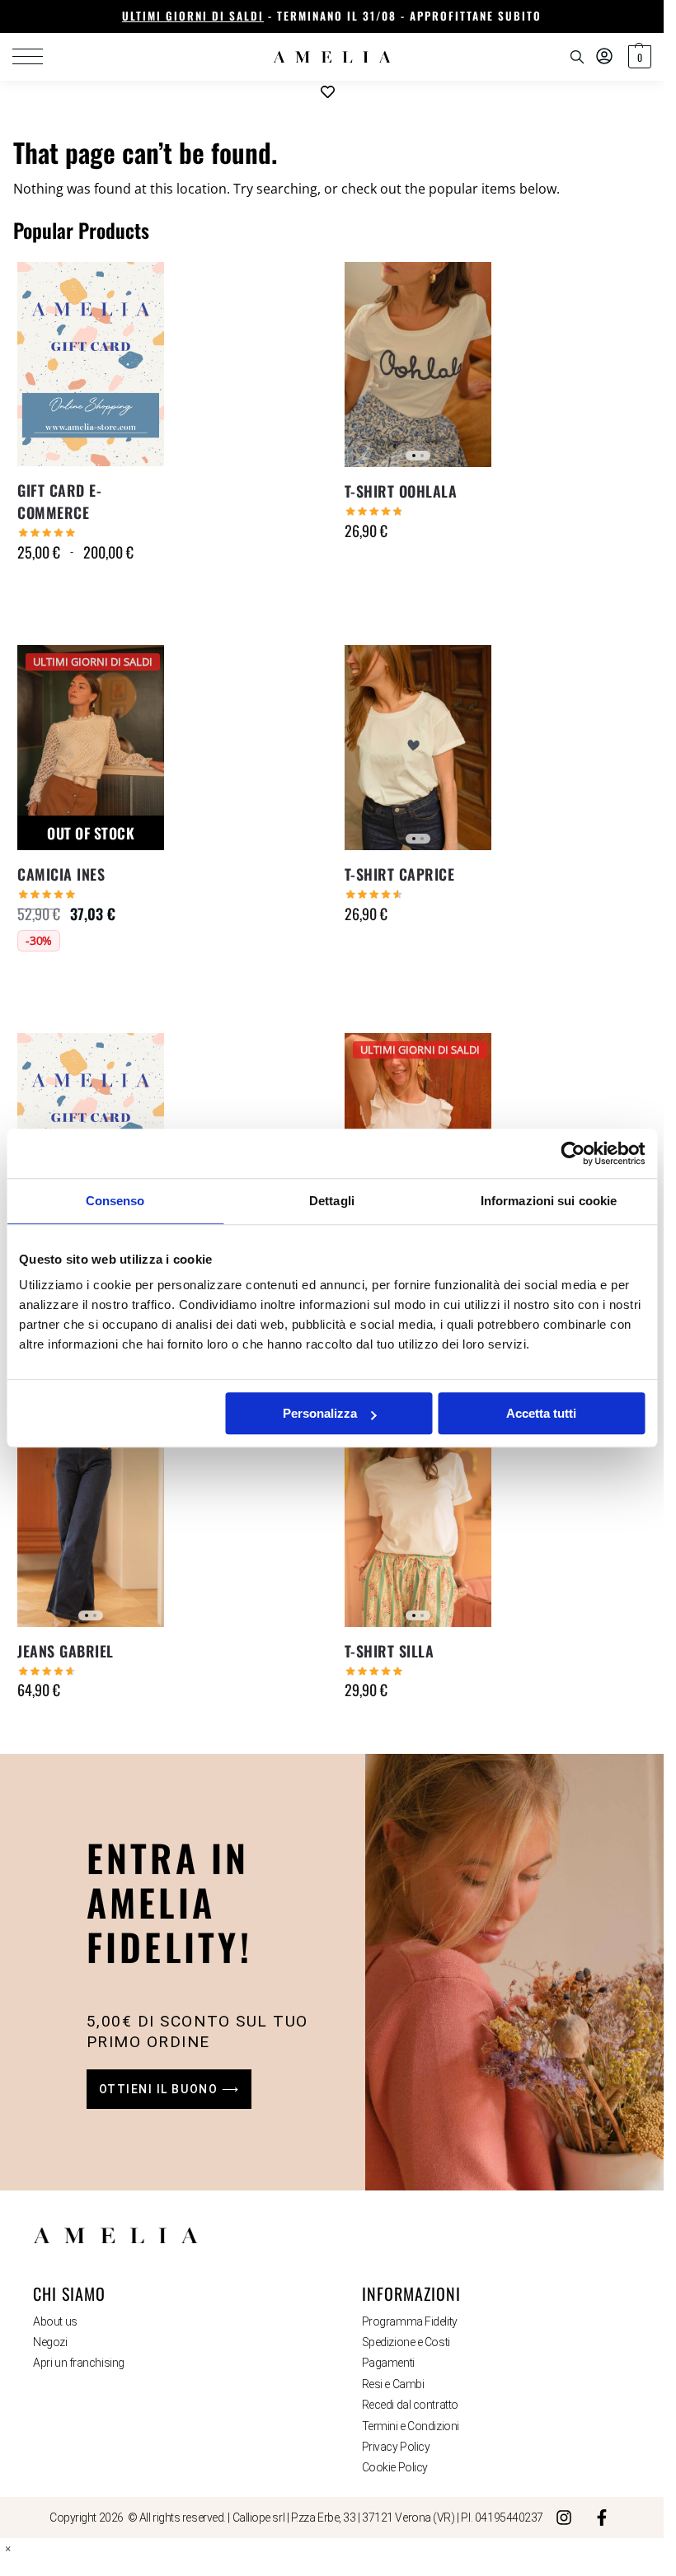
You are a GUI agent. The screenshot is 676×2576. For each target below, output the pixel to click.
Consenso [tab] (115, 1201)
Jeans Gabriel (66, 1651)
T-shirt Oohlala (401, 491)
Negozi (50, 2342)
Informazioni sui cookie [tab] (549, 1201)
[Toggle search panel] (577, 57)
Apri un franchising (78, 2363)
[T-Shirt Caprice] (418, 748)
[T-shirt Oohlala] (418, 365)
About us (55, 2321)
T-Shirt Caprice (400, 874)
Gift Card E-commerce (59, 501)
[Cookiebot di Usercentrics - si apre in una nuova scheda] (573, 1153)
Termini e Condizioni (411, 2426)
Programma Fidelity (410, 2321)
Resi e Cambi (393, 2384)
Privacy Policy (396, 2447)
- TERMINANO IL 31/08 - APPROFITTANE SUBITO (332, 16)
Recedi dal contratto (410, 2405)
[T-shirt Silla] (418, 1524)
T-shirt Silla (390, 1651)
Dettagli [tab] (332, 1201)
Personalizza (320, 1413)
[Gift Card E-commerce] (91, 364)
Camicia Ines (61, 874)
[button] (638, 57)
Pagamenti (388, 2363)
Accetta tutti (541, 1413)
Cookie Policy (395, 2467)
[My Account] (604, 57)
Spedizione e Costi (406, 2342)
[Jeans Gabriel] (91, 1524)
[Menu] (37, 57)
